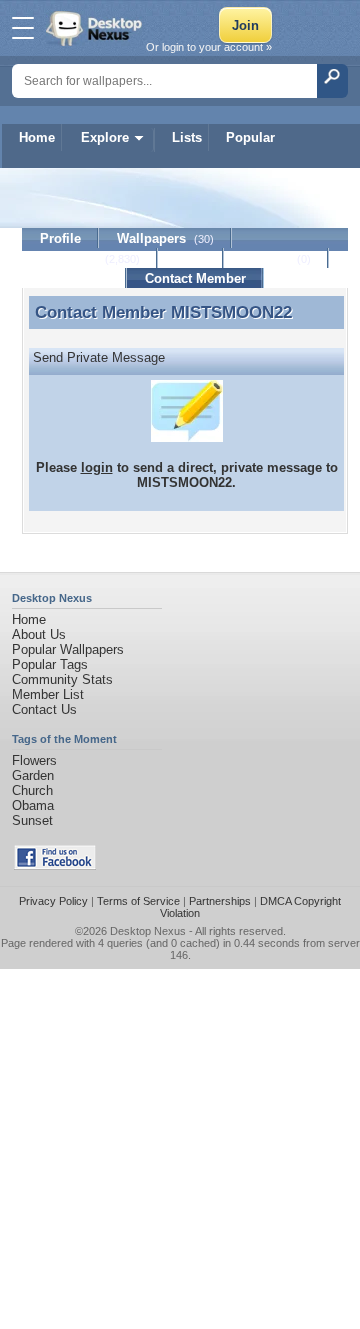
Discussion (74, 278)
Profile (60, 238)
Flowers (34, 760)
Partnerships (220, 901)
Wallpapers (165, 238)
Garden (33, 775)
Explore (105, 137)
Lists (187, 137)
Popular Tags (50, 664)
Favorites (90, 258)
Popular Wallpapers (68, 649)
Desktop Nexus (148, 931)
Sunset (32, 820)
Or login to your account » (209, 47)
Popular (250, 137)
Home (37, 137)
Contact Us (44, 709)
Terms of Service (138, 901)
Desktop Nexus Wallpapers (96, 28)
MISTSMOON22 (231, 312)
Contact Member (195, 278)
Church (32, 790)
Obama (33, 805)
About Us (39, 634)
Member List (48, 694)
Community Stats (62, 679)
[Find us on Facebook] (55, 865)
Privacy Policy (53, 901)
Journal (276, 258)
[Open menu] (23, 28)
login (97, 467)
